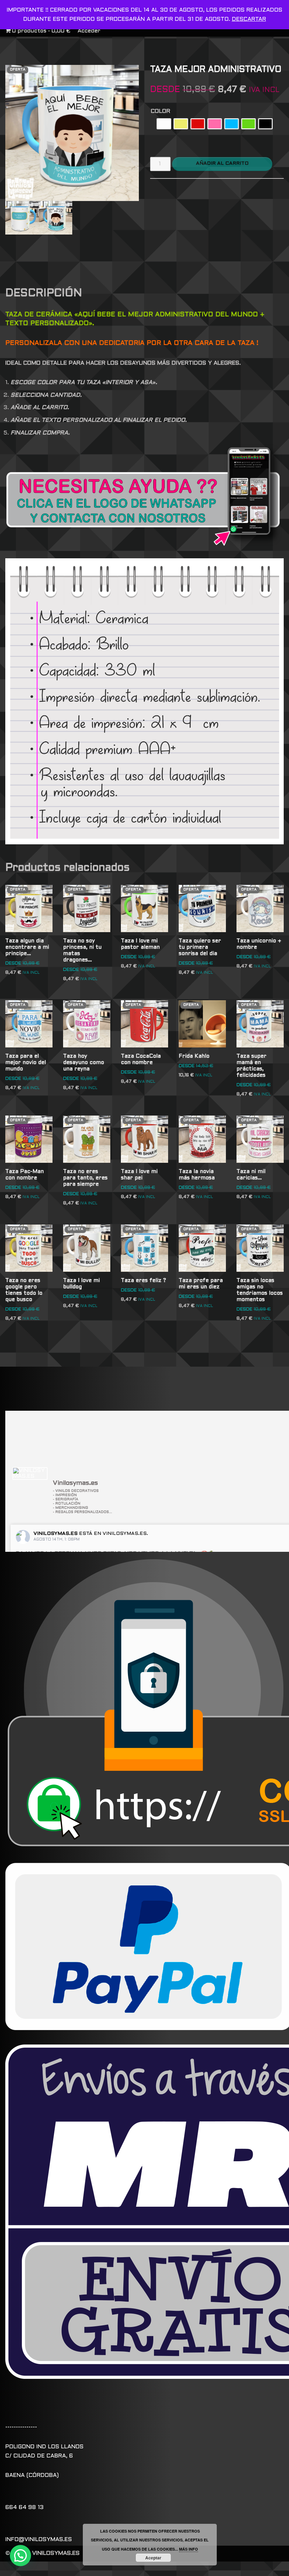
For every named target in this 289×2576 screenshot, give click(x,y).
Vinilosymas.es (56, 1534)
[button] (20, 2556)
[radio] (164, 124)
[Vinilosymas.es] (30, 1474)
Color (161, 111)
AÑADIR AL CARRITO (222, 163)
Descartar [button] (249, 19)
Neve (92, 2569)
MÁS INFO (189, 2549)
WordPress (186, 2569)
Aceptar (153, 2558)
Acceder (89, 31)
